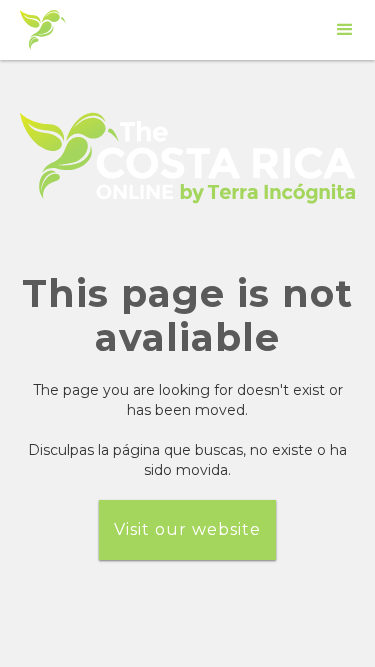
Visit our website (187, 529)
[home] (43, 30)
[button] (345, 30)
